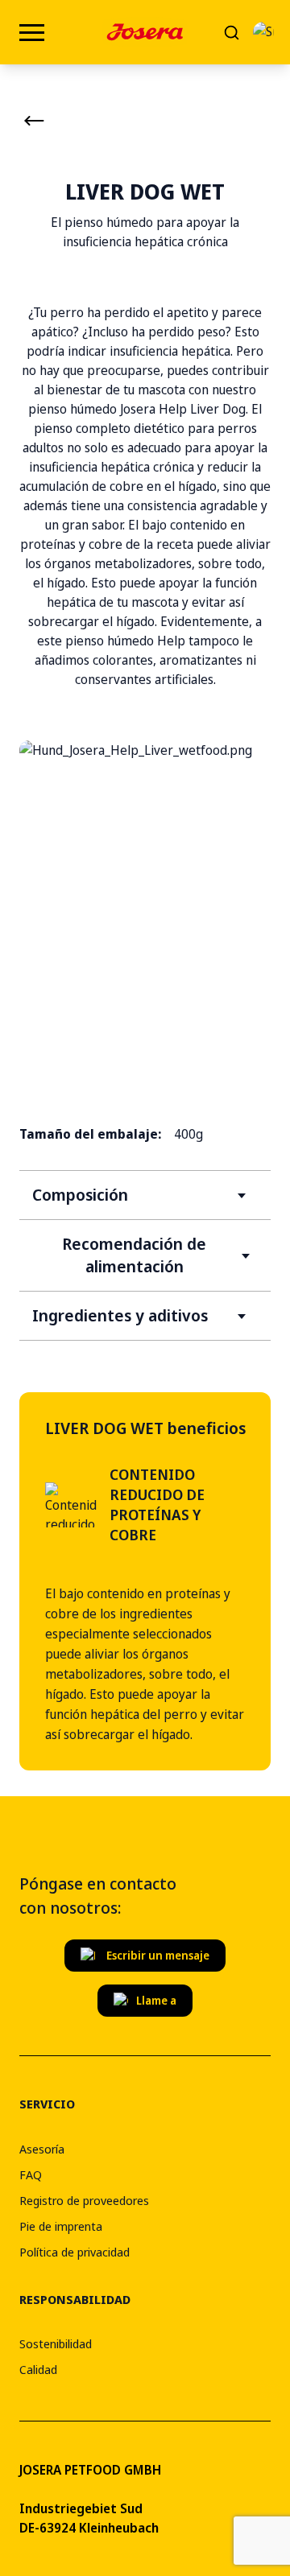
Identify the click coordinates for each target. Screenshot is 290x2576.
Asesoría (42, 2149)
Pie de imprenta (61, 2226)
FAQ (31, 2174)
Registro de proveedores (84, 2200)
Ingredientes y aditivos (120, 1315)
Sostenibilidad (56, 2343)
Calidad (38, 2369)
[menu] (32, 33)
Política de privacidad (75, 2252)
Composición (80, 1195)
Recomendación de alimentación (134, 1255)
